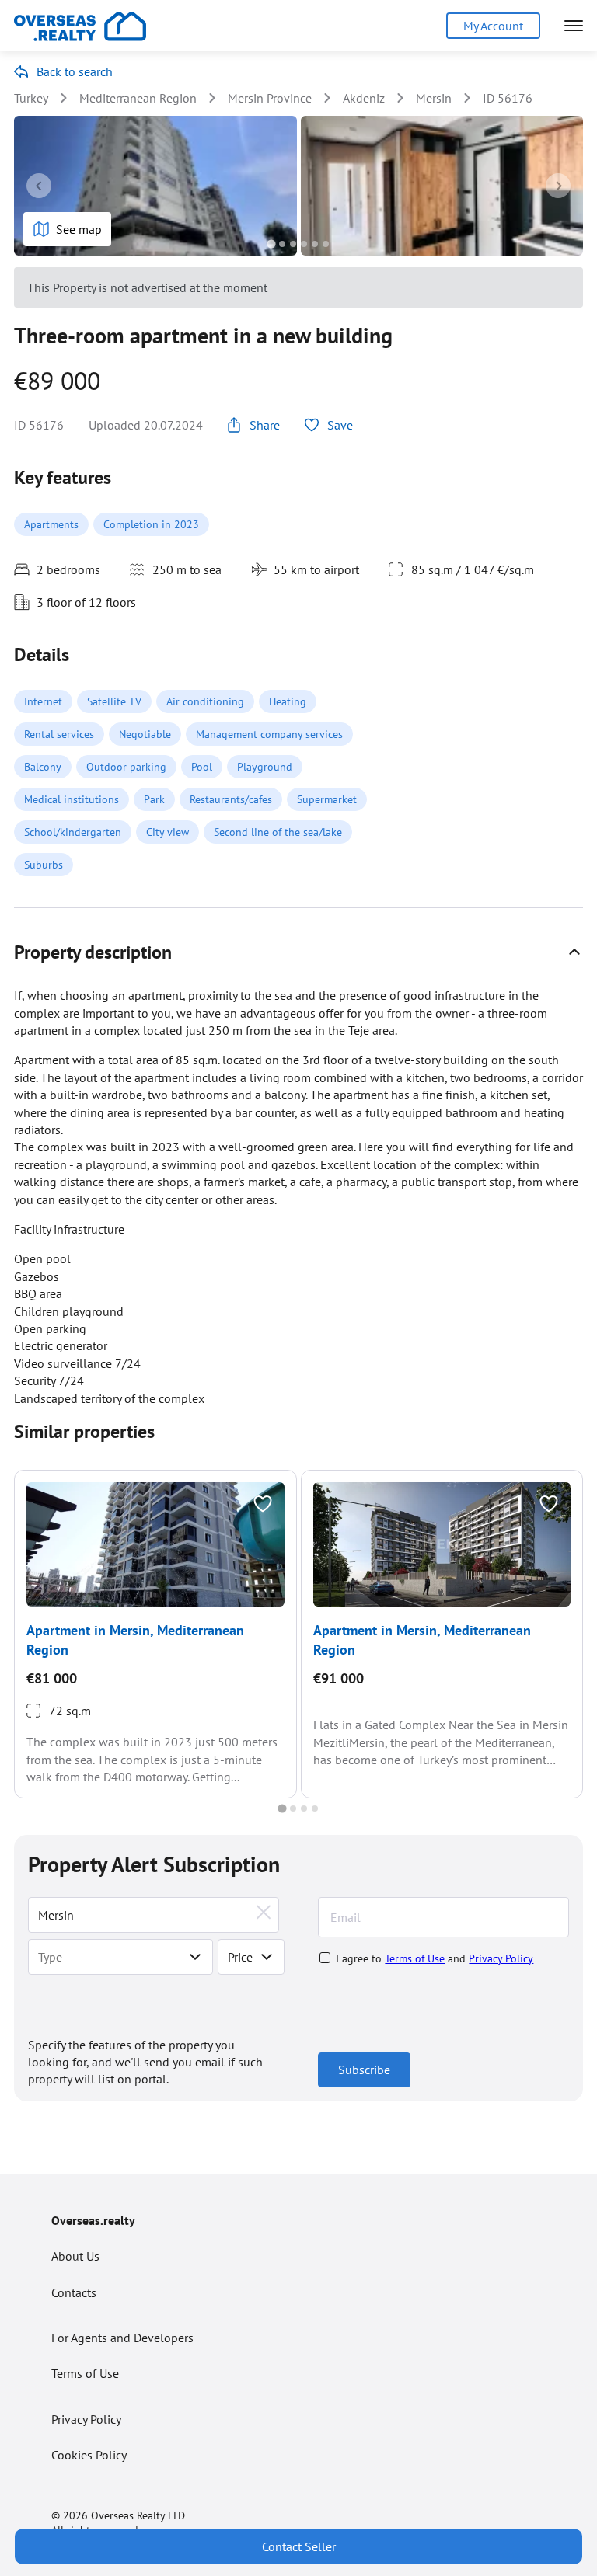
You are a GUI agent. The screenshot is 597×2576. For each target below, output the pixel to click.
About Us (75, 2256)
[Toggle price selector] (267, 1957)
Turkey (31, 98)
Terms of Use (415, 1958)
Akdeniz (364, 98)
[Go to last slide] (39, 186)
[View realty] (155, 1544)
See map (79, 229)
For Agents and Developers (122, 2338)
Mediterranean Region (138, 98)
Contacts (74, 2292)
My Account (493, 26)
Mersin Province (270, 98)
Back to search (75, 71)
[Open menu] (574, 26)
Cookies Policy (89, 2455)
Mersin (434, 98)
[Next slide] (558, 186)
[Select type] (195, 1957)
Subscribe (364, 2070)
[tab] (271, 244)
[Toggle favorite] (263, 1504)
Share (265, 425)
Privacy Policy (501, 1958)
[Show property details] (574, 952)
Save (340, 425)
